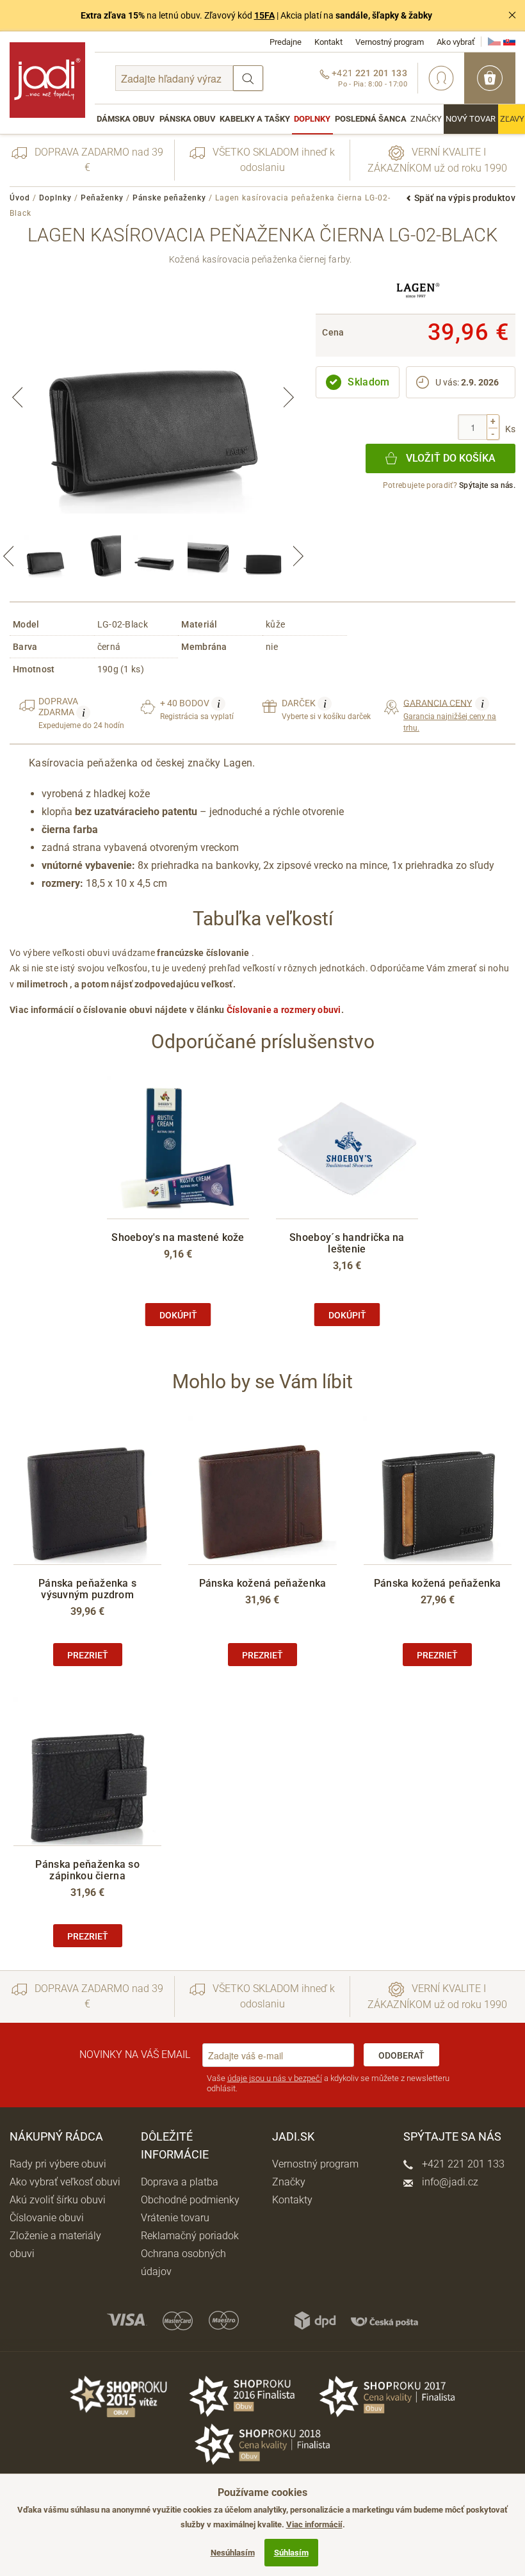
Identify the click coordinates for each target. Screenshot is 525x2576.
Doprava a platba (180, 2182)
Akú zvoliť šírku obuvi (58, 2200)
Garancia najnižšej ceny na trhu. (450, 715)
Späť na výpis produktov (465, 198)
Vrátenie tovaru (175, 2218)
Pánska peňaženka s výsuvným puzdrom (87, 1589)
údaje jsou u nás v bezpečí (275, 2078)
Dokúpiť (178, 1315)
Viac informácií (314, 2524)
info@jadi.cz (449, 2182)
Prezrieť (88, 1655)
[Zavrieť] (512, 15)
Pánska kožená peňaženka (263, 1583)
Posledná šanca (371, 119)
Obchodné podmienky (190, 2200)
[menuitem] (126, 119)
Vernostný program (390, 42)
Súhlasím (291, 2553)
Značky (426, 119)
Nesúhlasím (233, 2553)
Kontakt (328, 42)
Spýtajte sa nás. (487, 485)
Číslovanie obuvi (47, 2218)
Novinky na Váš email (135, 2054)
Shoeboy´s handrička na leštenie (347, 1243)
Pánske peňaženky (169, 198)
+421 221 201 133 (462, 2164)
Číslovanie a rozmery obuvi (284, 1010)
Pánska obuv (188, 119)
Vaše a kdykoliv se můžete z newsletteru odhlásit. (328, 2083)
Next (289, 398)
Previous (17, 398)
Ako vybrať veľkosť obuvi (65, 2182)
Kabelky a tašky (255, 119)
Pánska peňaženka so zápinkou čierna (87, 1870)
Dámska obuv (126, 119)
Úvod (20, 198)
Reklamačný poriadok (190, 2236)
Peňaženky (102, 198)
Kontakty (292, 2200)
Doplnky (312, 119)
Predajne (286, 42)
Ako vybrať (456, 42)
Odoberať (401, 2055)
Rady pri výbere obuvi (58, 2164)
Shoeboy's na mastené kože (178, 1237)
